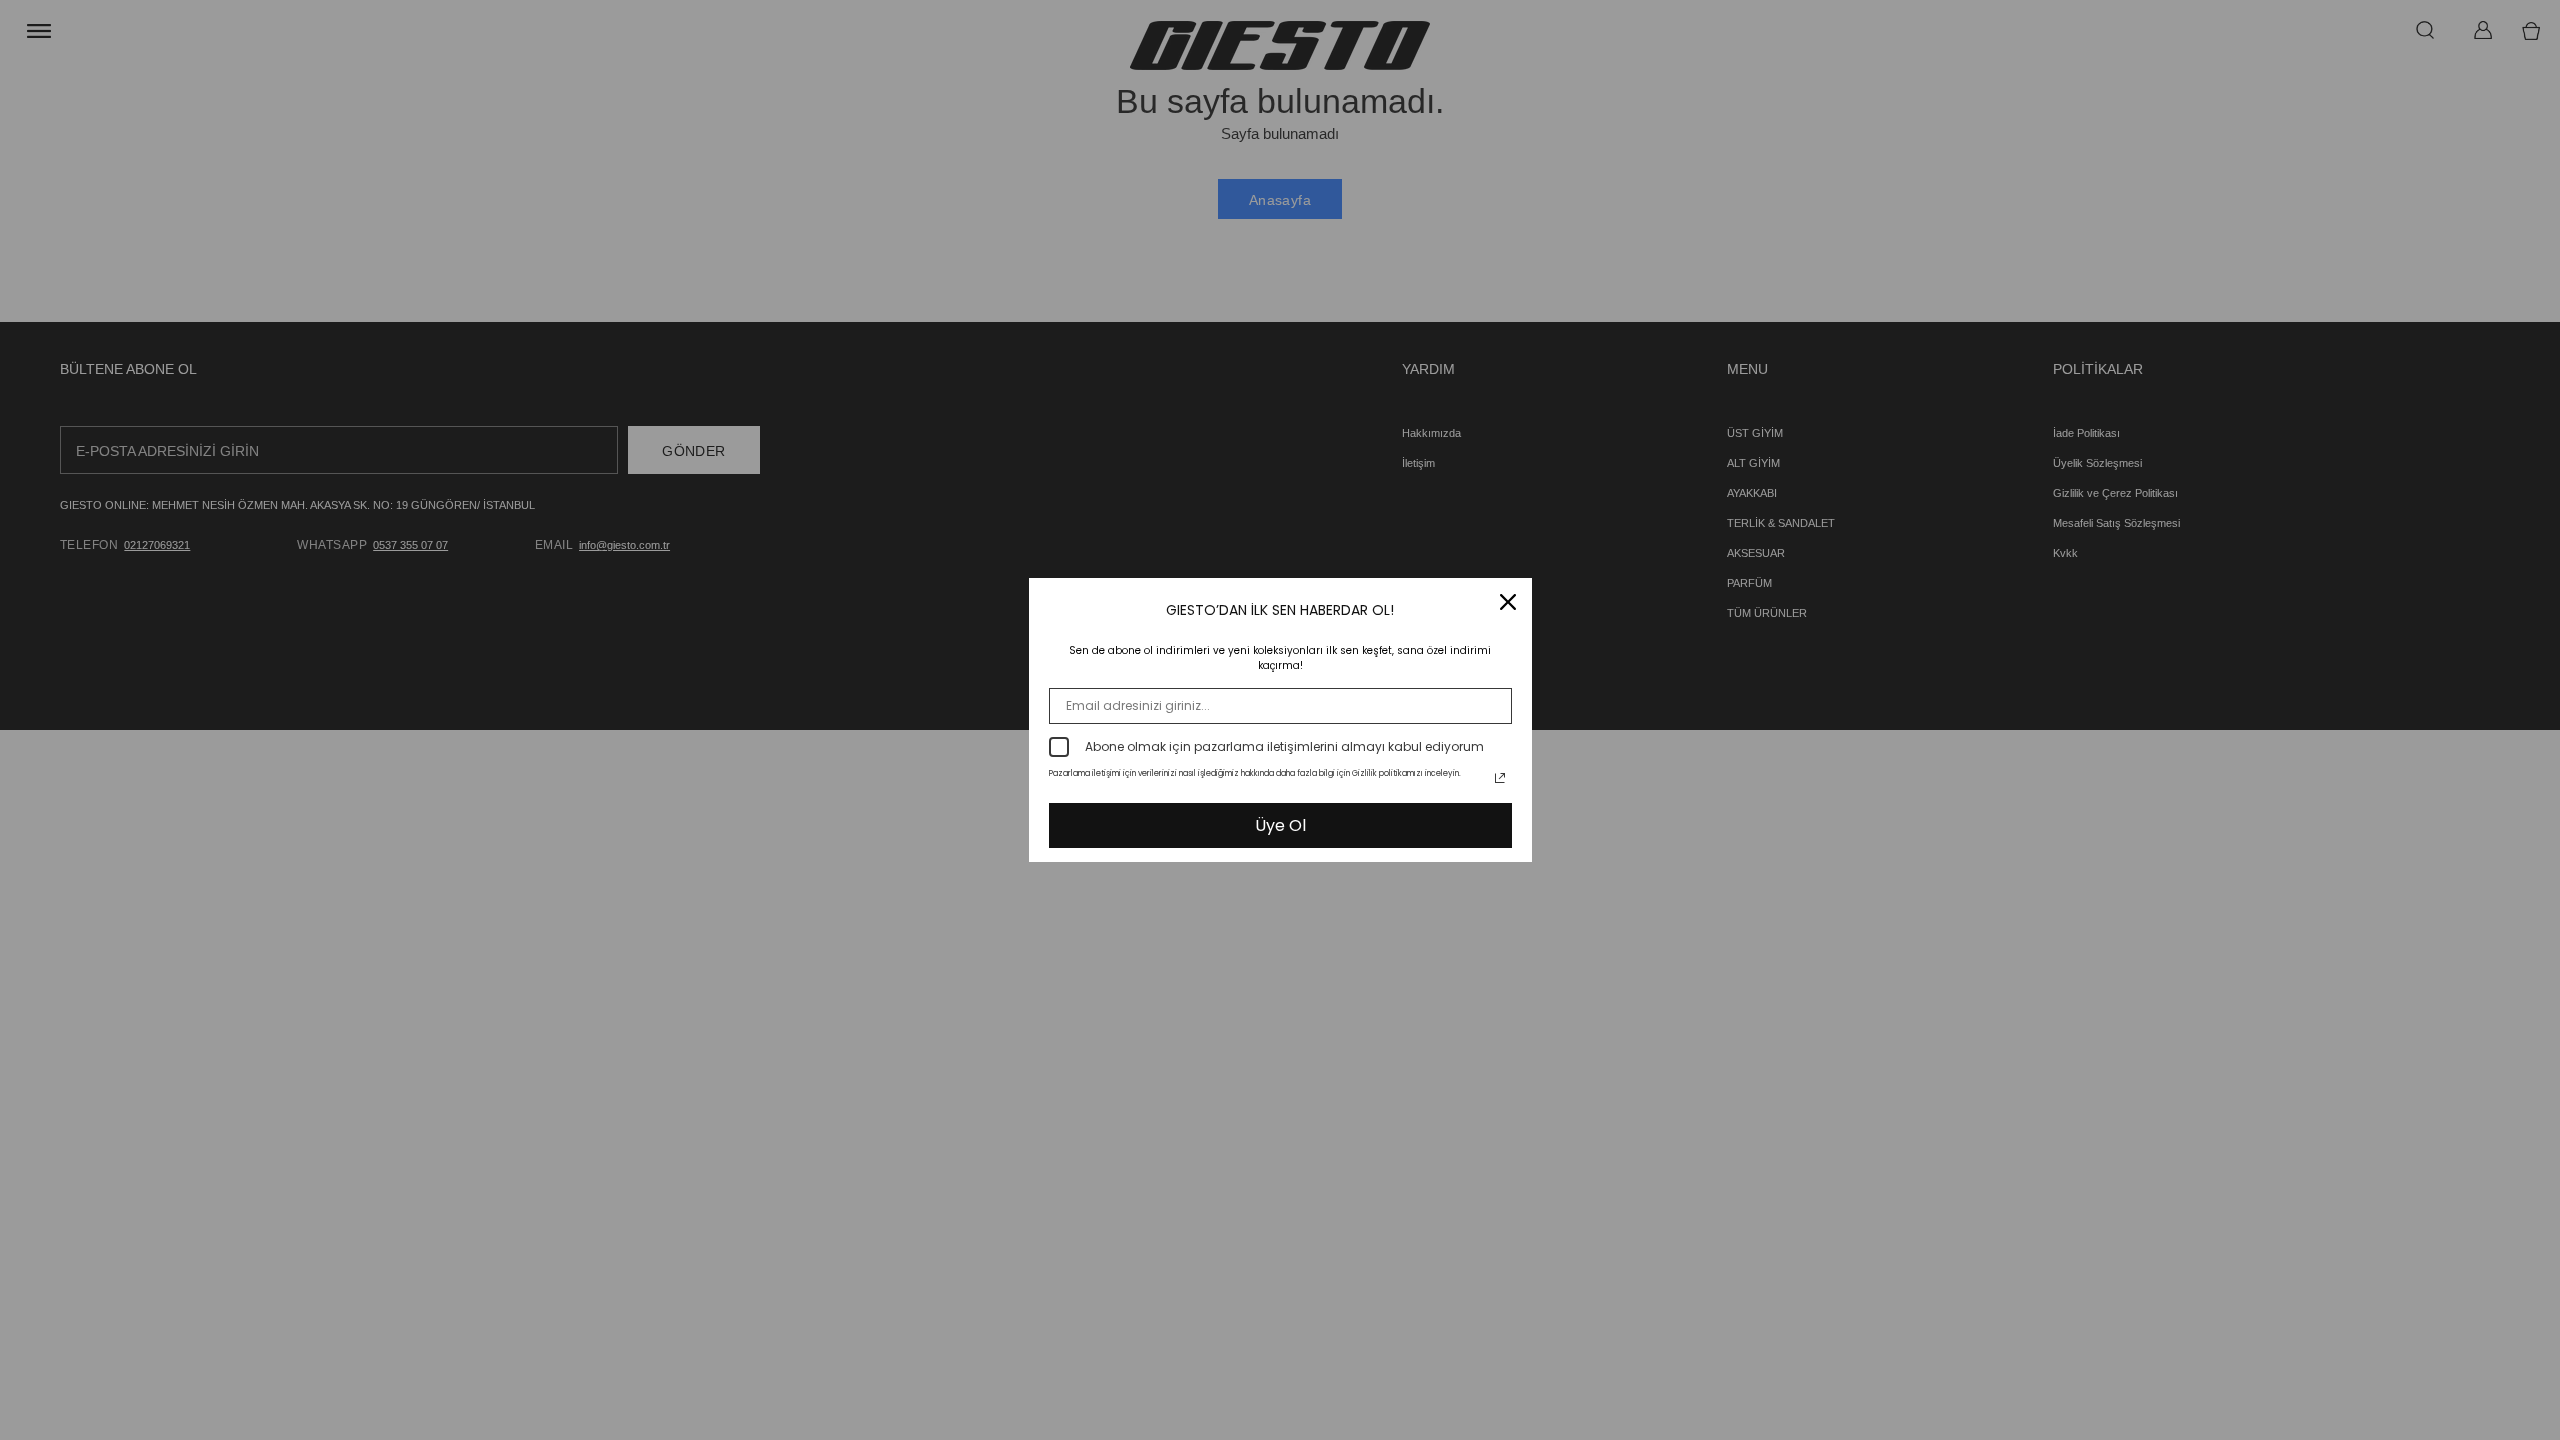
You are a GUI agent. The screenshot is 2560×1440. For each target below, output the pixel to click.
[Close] (1508, 602)
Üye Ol (1280, 825)
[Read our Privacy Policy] (1500, 778)
